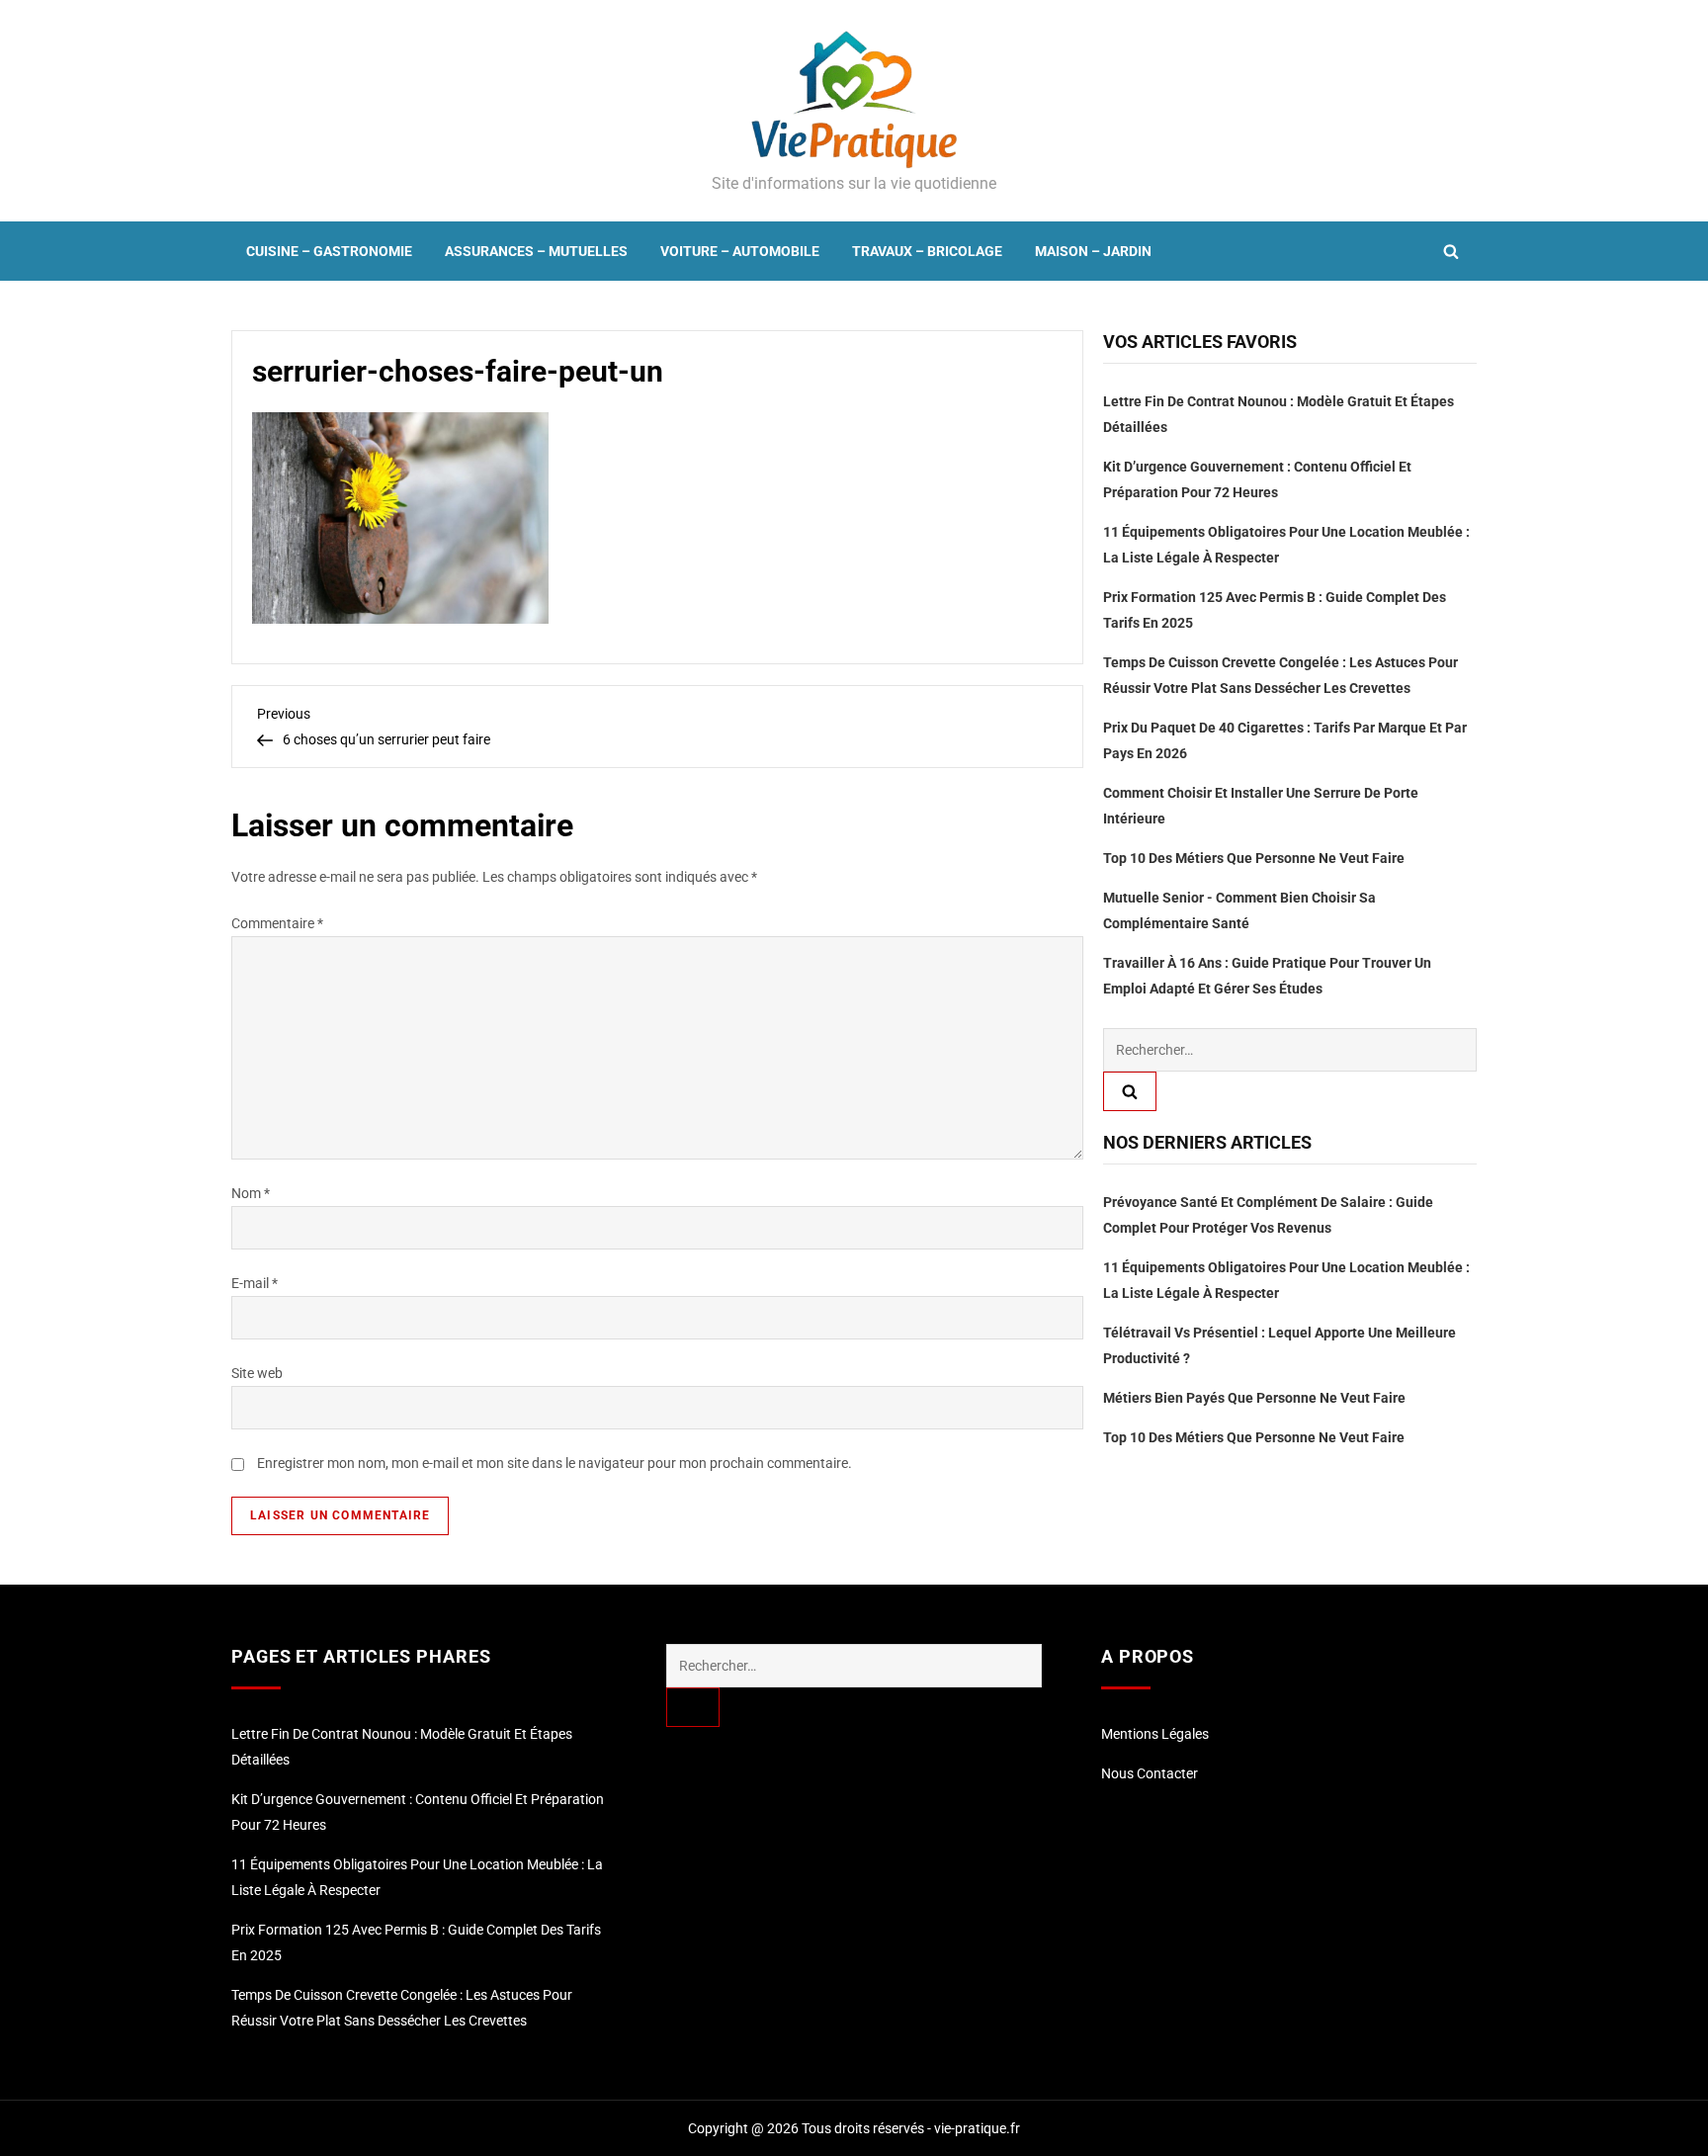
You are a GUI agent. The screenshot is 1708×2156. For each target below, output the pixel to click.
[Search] (1130, 1091)
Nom (251, 1193)
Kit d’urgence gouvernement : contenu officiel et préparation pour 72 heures (1257, 479)
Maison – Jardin (1093, 251)
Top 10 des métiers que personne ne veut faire (1254, 858)
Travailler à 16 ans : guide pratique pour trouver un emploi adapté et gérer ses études (1267, 976)
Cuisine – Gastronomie (329, 251)
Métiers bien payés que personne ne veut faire (1254, 1399)
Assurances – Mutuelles (536, 251)
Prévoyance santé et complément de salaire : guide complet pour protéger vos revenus (1268, 1216)
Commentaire (277, 923)
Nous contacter (1150, 1773)
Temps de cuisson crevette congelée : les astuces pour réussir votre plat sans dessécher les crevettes (1281, 675)
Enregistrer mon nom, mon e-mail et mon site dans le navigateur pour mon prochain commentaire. (555, 1463)
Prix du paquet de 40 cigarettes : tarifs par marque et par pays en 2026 (1285, 740)
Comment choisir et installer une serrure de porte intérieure (1261, 806)
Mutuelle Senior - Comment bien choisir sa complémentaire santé (1239, 910)
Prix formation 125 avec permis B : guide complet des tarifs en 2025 (1275, 610)
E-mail (255, 1283)
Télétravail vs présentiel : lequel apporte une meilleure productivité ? (1280, 1346)
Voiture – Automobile (740, 251)
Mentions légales (1155, 1734)
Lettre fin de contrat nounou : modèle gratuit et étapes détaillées (1279, 414)
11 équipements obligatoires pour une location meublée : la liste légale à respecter (1286, 545)
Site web (257, 1373)
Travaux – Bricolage (927, 251)
